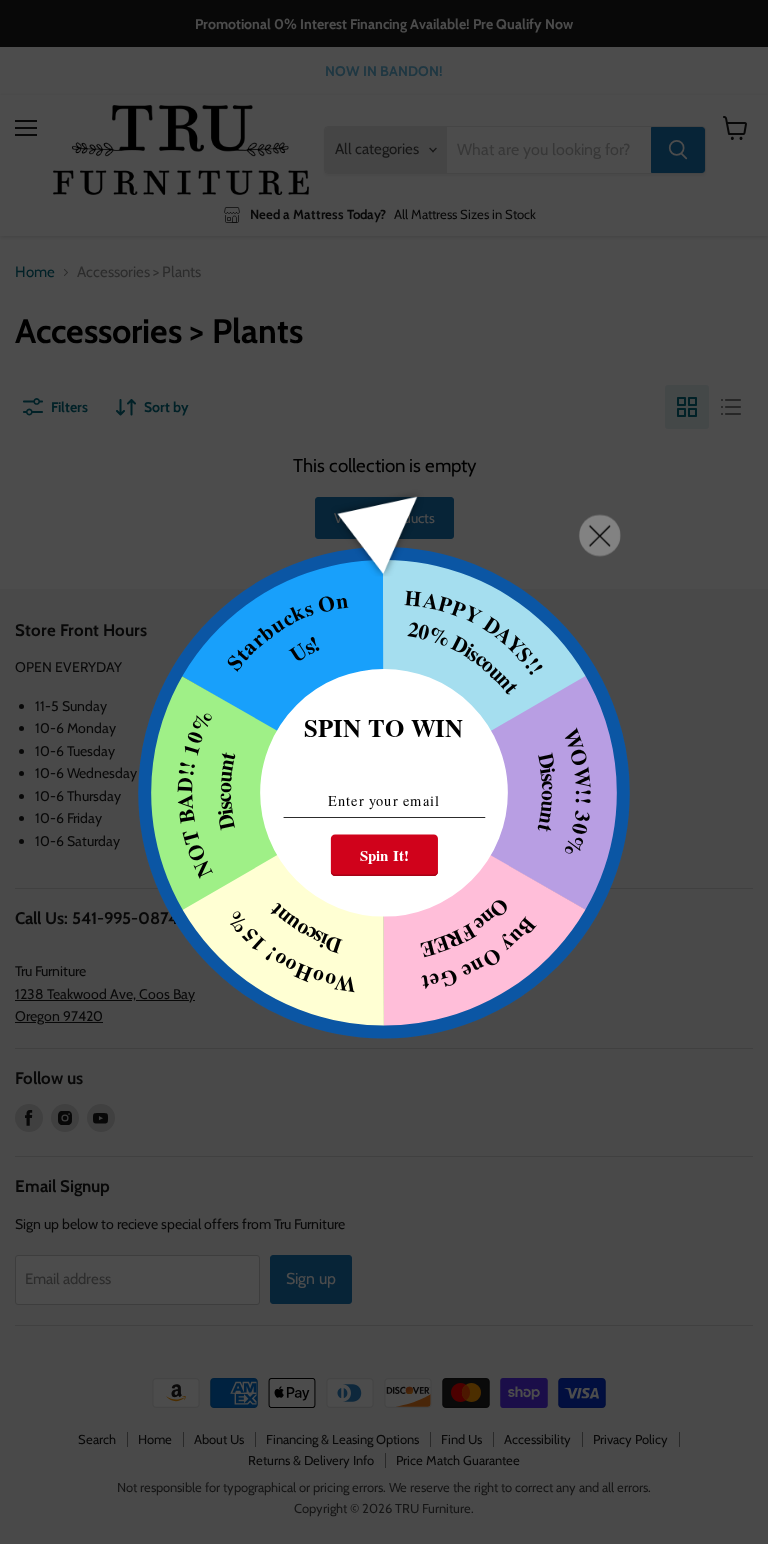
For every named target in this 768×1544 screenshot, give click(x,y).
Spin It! (384, 856)
